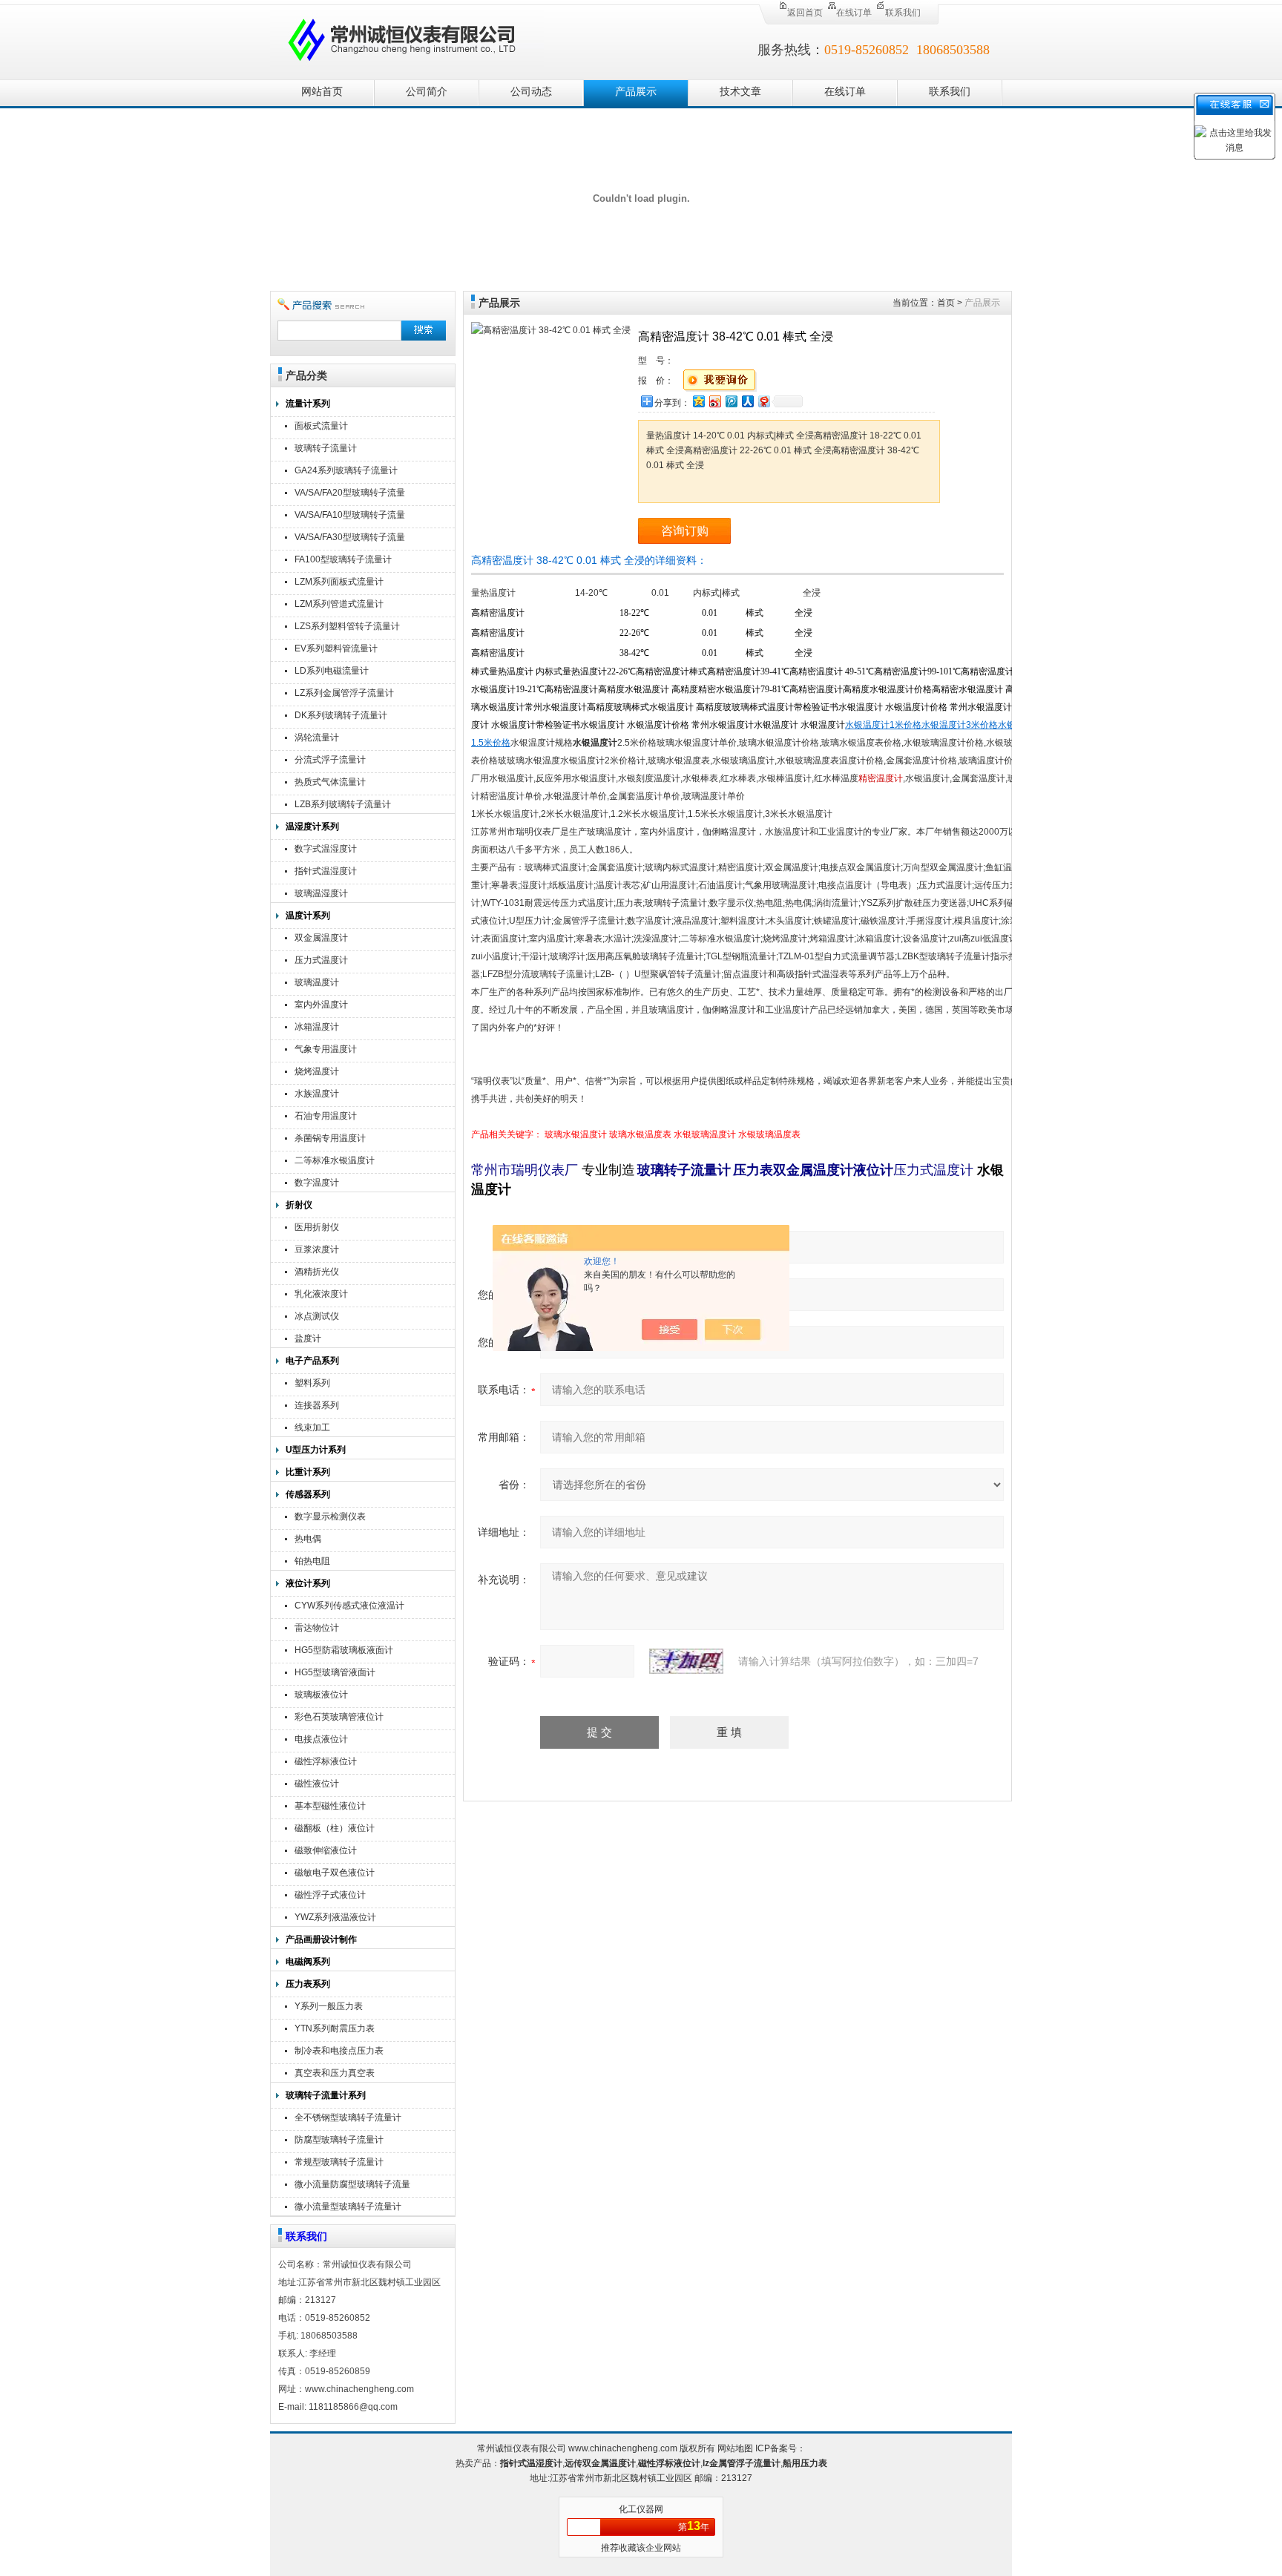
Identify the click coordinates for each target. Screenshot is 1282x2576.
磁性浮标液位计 (326, 1761)
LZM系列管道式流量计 (339, 604)
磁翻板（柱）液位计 (335, 1828)
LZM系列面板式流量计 (339, 582)
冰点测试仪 (317, 1316)
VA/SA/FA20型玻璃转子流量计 (350, 494)
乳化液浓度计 (321, 1294)
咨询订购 (685, 531)
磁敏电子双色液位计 (335, 1873)
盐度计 (308, 1338)
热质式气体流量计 (330, 782)
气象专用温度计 (326, 1049)
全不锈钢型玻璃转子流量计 (348, 2117)
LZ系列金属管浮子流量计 (344, 693)
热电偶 (308, 1539)
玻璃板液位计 (321, 1695)
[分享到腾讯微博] (731, 401)
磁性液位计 (317, 1784)
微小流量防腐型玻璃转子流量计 (352, 2186)
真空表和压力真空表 (335, 2073)
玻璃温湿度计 (321, 893)
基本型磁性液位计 (330, 1806)
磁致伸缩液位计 (326, 1850)
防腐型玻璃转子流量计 (339, 2140)
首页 (946, 303)
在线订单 (854, 13)
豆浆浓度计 (317, 1249)
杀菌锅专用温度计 (330, 1138)
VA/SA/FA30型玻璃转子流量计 (350, 539)
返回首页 (805, 13)
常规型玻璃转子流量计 (339, 2162)
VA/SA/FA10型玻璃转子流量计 (350, 517)
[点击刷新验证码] (686, 1661)
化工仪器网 (641, 2509)
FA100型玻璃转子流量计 (343, 559)
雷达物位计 (317, 1628)
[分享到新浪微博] (714, 401)
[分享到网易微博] (763, 401)
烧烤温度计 (317, 1071)
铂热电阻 (312, 1561)
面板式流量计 (321, 426)
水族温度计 (317, 1094)
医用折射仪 (317, 1227)
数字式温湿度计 (326, 849)
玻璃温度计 (317, 982)
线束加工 (312, 1427)
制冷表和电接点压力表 (339, 2051)
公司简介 (427, 92)
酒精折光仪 (317, 1272)
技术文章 (740, 92)
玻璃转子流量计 (326, 448)
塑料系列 (312, 1383)
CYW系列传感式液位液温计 (349, 1606)
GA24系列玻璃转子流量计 (346, 470)
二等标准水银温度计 (335, 1160)
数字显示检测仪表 (330, 1517)
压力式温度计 (321, 960)
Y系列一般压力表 (329, 2006)
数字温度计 (317, 1183)
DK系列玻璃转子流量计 (341, 715)
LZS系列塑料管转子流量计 (347, 626)
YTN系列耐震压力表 (335, 2028)
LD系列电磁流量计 (332, 671)
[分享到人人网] (747, 401)
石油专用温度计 (326, 1116)
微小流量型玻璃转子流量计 (348, 2207)
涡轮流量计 (317, 737)
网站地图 (735, 2448)
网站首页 (322, 92)
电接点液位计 (321, 1739)
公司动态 (531, 92)
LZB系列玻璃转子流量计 (343, 804)
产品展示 (636, 92)
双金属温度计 (321, 938)
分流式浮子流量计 (330, 760)
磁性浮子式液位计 (330, 1895)
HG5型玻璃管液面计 (335, 1672)
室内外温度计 (321, 1005)
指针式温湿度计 (326, 871)
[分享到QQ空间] (698, 401)
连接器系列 (317, 1405)
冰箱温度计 (317, 1027)
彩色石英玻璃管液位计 (339, 1717)
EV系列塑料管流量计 (336, 648)
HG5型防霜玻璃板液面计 (344, 1650)
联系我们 (903, 13)
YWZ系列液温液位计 (335, 1917)
